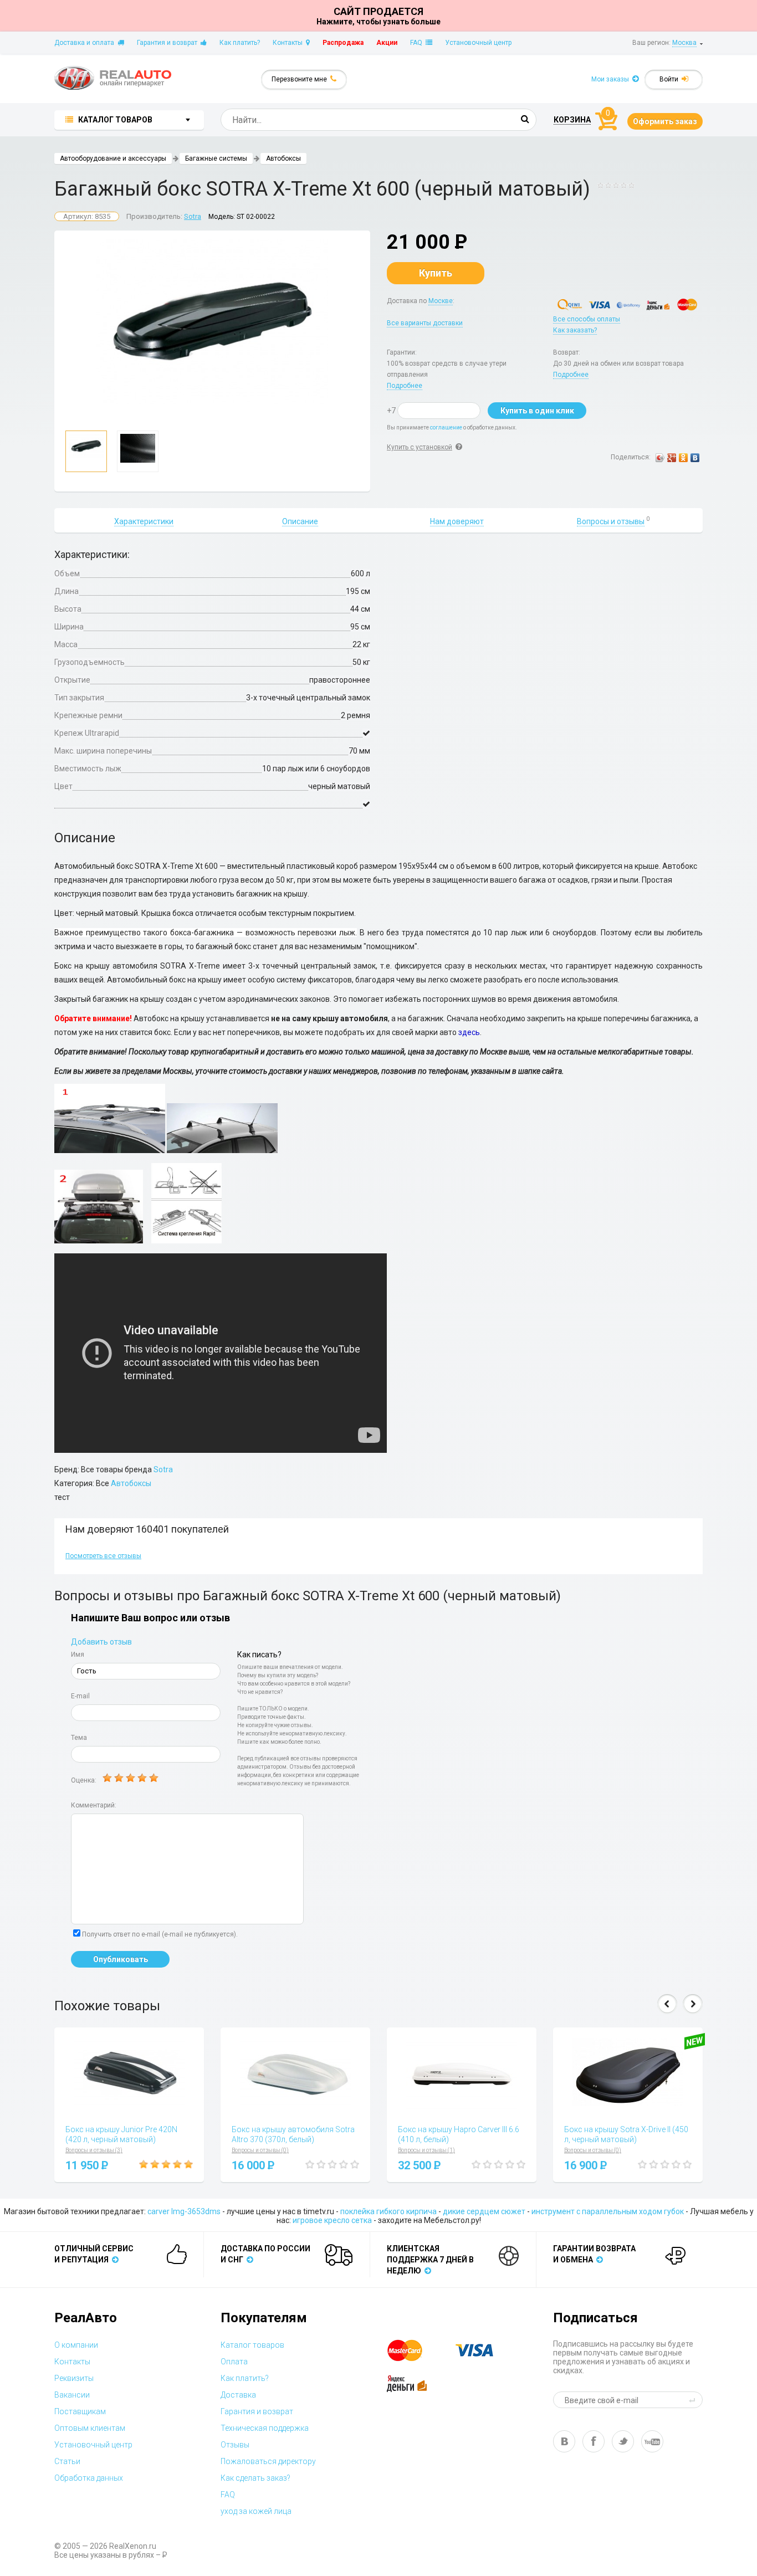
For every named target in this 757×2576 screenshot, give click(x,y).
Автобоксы (283, 158)
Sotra (193, 216)
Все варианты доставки (425, 323)
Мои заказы (612, 79)
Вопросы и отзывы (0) (260, 2150)
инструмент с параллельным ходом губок (608, 2211)
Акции (387, 43)
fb (594, 2441)
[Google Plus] (672, 458)
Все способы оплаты (587, 319)
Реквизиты (74, 2378)
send (694, 2400)
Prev (667, 2004)
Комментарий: (94, 1805)
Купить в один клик (537, 411)
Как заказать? (575, 330)
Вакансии (72, 2395)
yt (652, 2441)
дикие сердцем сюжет (484, 2211)
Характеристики (144, 521)
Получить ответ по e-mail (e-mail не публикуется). (160, 1934)
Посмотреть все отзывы (103, 1556)
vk (564, 2441)
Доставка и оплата (86, 43)
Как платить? (240, 43)
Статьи (67, 2461)
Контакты (289, 43)
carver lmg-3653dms (184, 2211)
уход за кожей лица (256, 2511)
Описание (300, 521)
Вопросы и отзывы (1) (426, 2150)
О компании (76, 2345)
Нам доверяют (457, 521)
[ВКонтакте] (695, 458)
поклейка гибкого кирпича (388, 2211)
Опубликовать (121, 1959)
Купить (436, 273)
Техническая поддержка (265, 2428)
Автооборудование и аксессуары (113, 158)
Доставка (238, 2395)
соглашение (446, 427)
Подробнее (405, 386)
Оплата (234, 2362)
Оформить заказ (665, 121)
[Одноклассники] (684, 458)
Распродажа (343, 43)
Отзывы (235, 2445)
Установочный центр (478, 43)
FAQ (418, 43)
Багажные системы (216, 158)
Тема (79, 1738)
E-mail (80, 1696)
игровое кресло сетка (332, 2220)
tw (623, 2441)
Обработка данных (89, 2478)
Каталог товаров (252, 2345)
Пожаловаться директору (268, 2461)
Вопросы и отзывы (611, 521)
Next (693, 2004)
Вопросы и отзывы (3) (94, 2150)
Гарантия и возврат (169, 43)
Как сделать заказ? (255, 2478)
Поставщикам (80, 2411)
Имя (78, 1655)
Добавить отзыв (101, 1642)
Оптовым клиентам (90, 2428)
